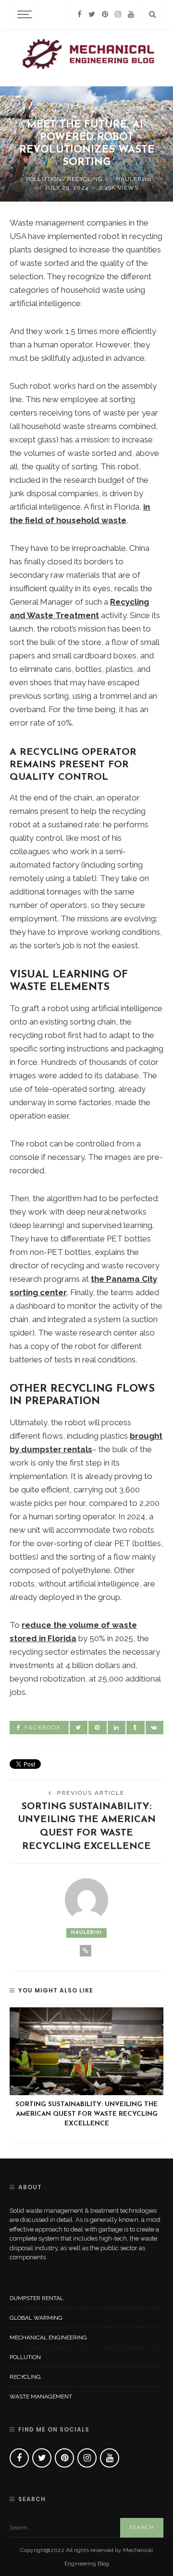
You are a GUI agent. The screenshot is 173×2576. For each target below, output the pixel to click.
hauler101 (134, 179)
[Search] (152, 14)
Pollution (44, 179)
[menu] (23, 14)
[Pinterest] (105, 14)
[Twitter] (92, 14)
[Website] (86, 1951)
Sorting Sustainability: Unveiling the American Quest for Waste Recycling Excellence (86, 2114)
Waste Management (41, 2397)
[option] (86, 2068)
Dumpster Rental (37, 2298)
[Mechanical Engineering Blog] (86, 57)
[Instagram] (118, 14)
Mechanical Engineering (48, 2337)
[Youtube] (131, 14)
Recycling (85, 179)
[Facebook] (80, 14)
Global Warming (36, 2318)
